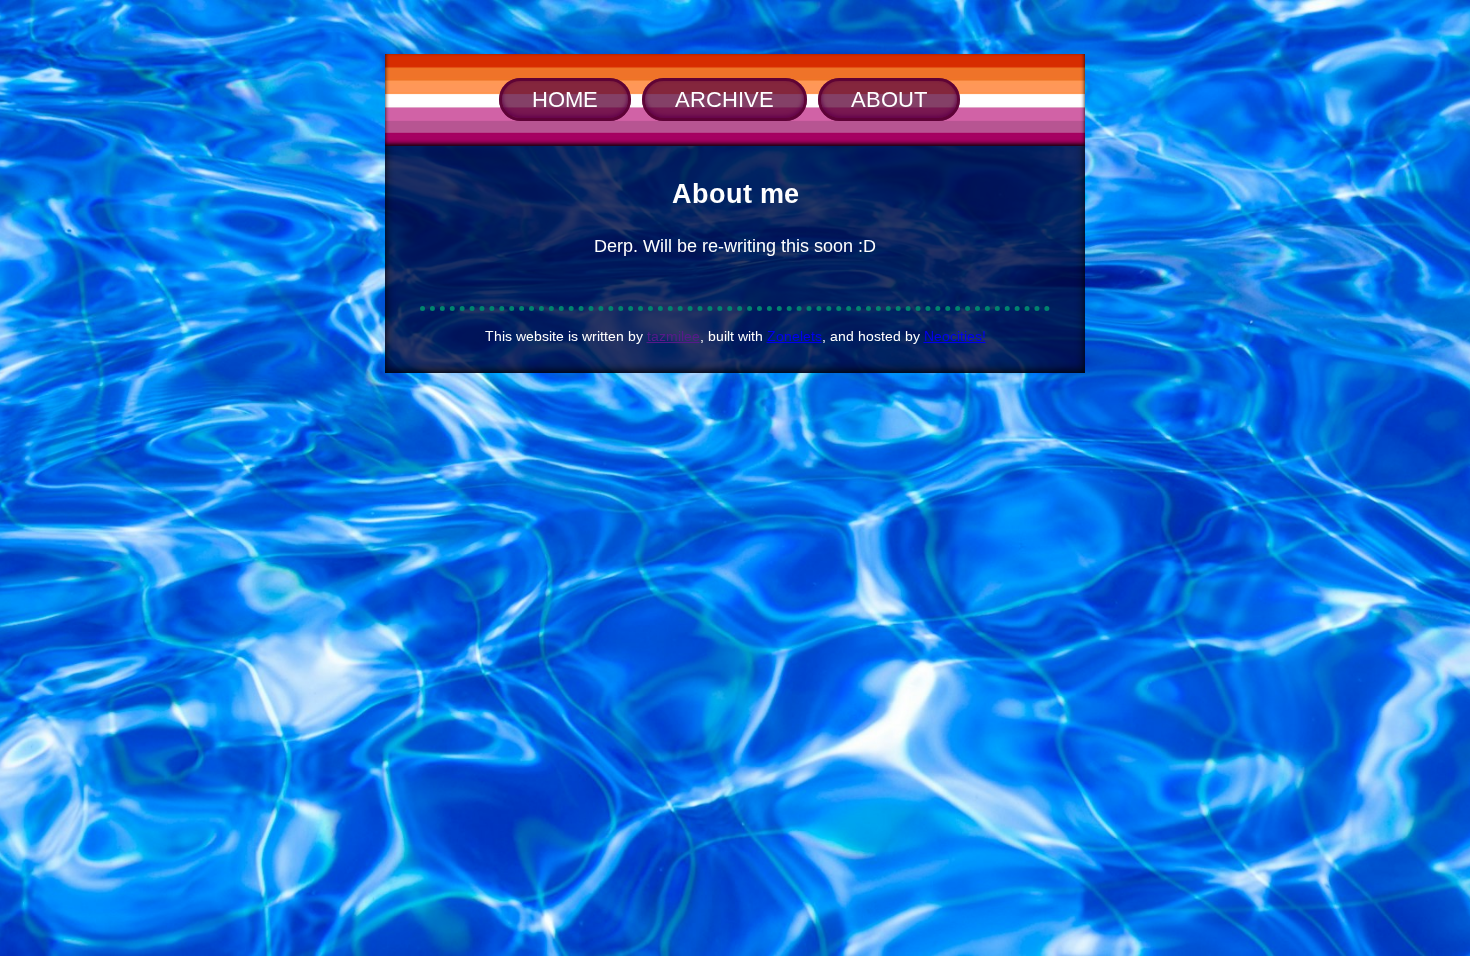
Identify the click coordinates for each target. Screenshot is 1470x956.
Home (565, 99)
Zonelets (794, 336)
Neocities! (955, 336)
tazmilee (673, 336)
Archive (724, 99)
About (889, 99)
